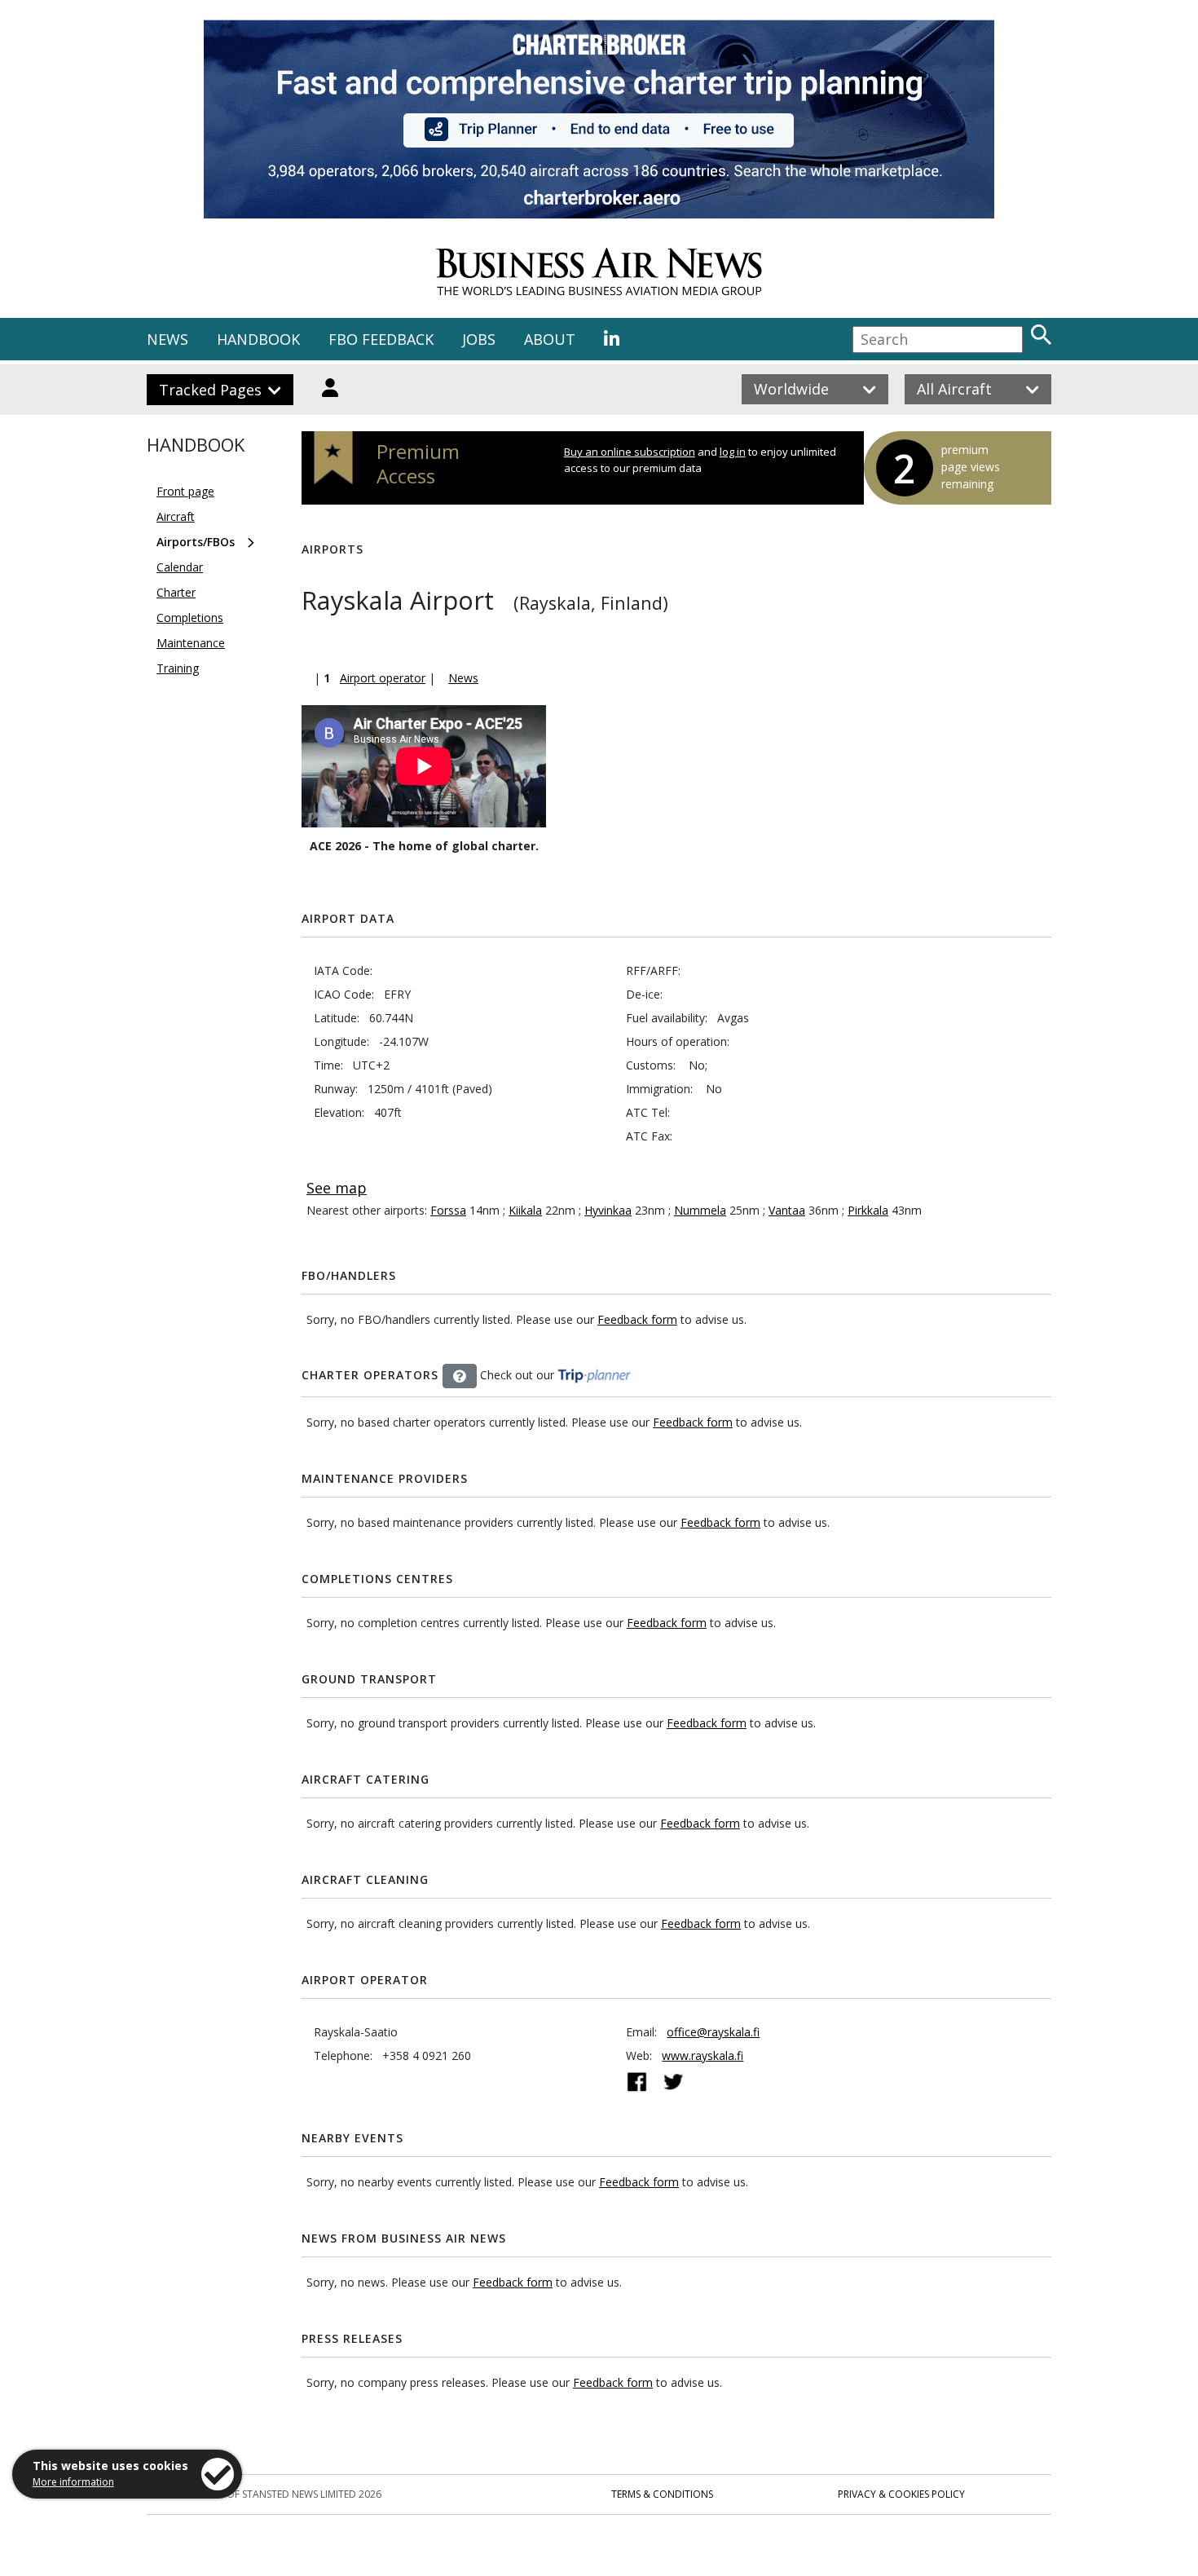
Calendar (180, 567)
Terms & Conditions (662, 2494)
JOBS (479, 339)
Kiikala (525, 1210)
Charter (176, 592)
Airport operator (383, 678)
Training (178, 668)
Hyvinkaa (608, 1210)
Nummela (700, 1210)
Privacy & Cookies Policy (901, 2494)
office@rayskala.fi (713, 2032)
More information (73, 2482)
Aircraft (176, 516)
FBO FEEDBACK (381, 339)
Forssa (448, 1210)
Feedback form (637, 1319)
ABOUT (550, 339)
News (463, 678)
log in (733, 452)
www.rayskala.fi (703, 2056)
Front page (185, 491)
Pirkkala (868, 1210)
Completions (190, 618)
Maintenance (191, 643)
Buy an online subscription (630, 452)
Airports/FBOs (196, 542)
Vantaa (787, 1210)
